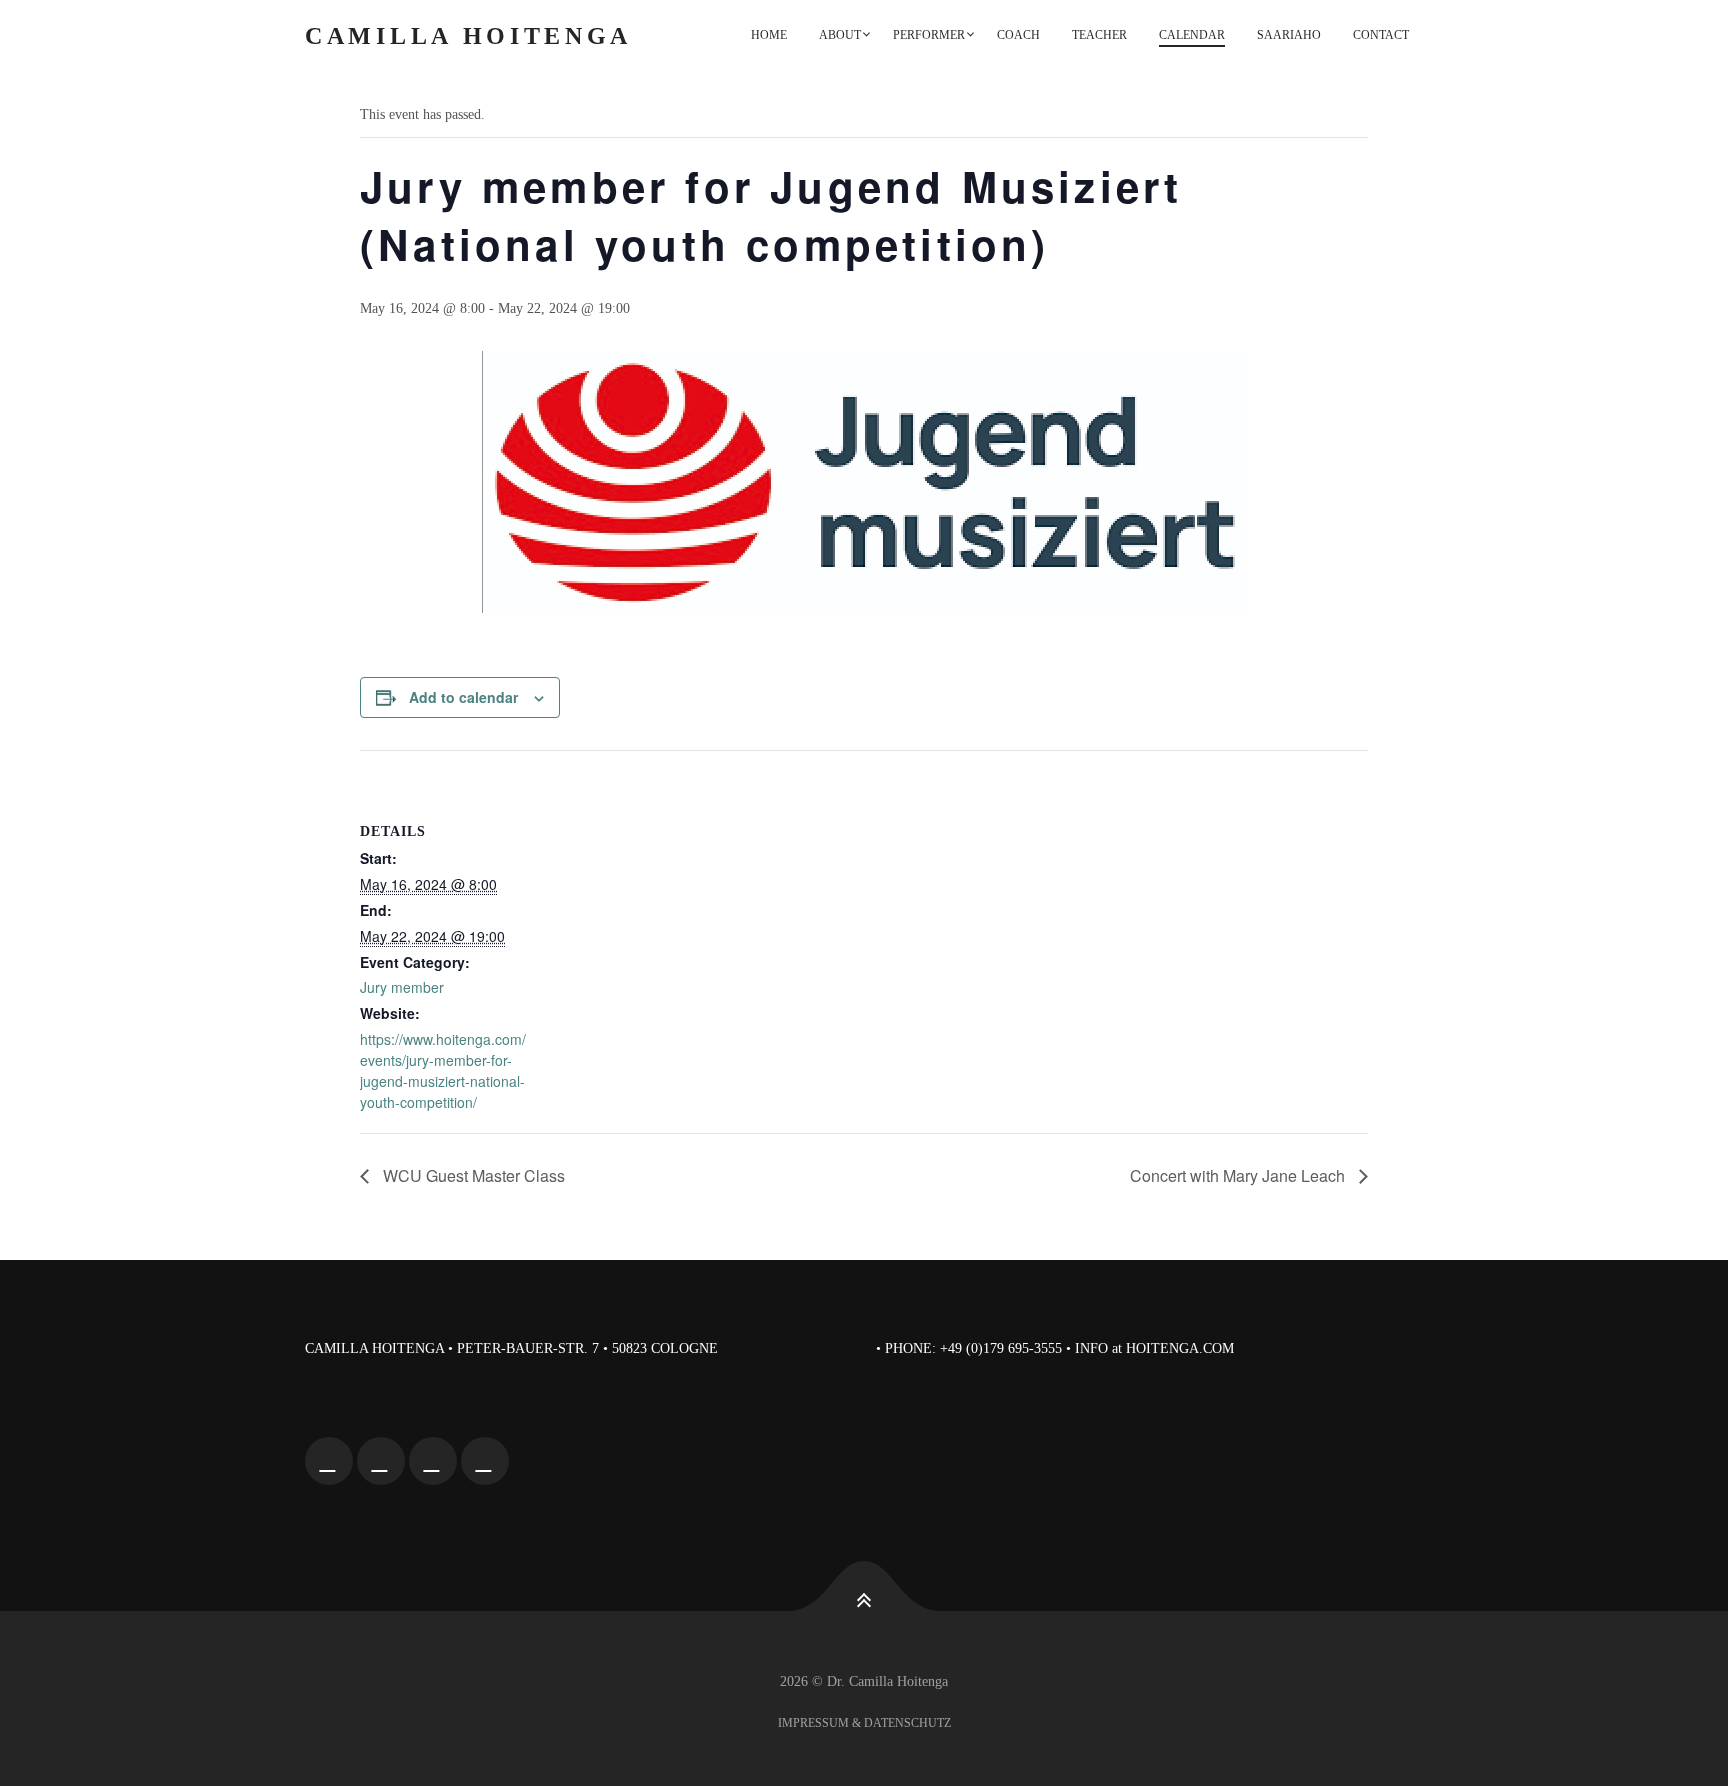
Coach (1018, 35)
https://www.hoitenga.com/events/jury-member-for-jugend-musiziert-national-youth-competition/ (443, 1070)
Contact (1381, 35)
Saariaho (1289, 35)
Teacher (1099, 35)
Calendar (1192, 35)
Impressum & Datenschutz (864, 1723)
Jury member (402, 987)
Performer (929, 35)
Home (769, 35)
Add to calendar (463, 697)
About (840, 35)
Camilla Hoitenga (468, 36)
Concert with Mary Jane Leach (1239, 1175)
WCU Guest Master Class (472, 1175)
